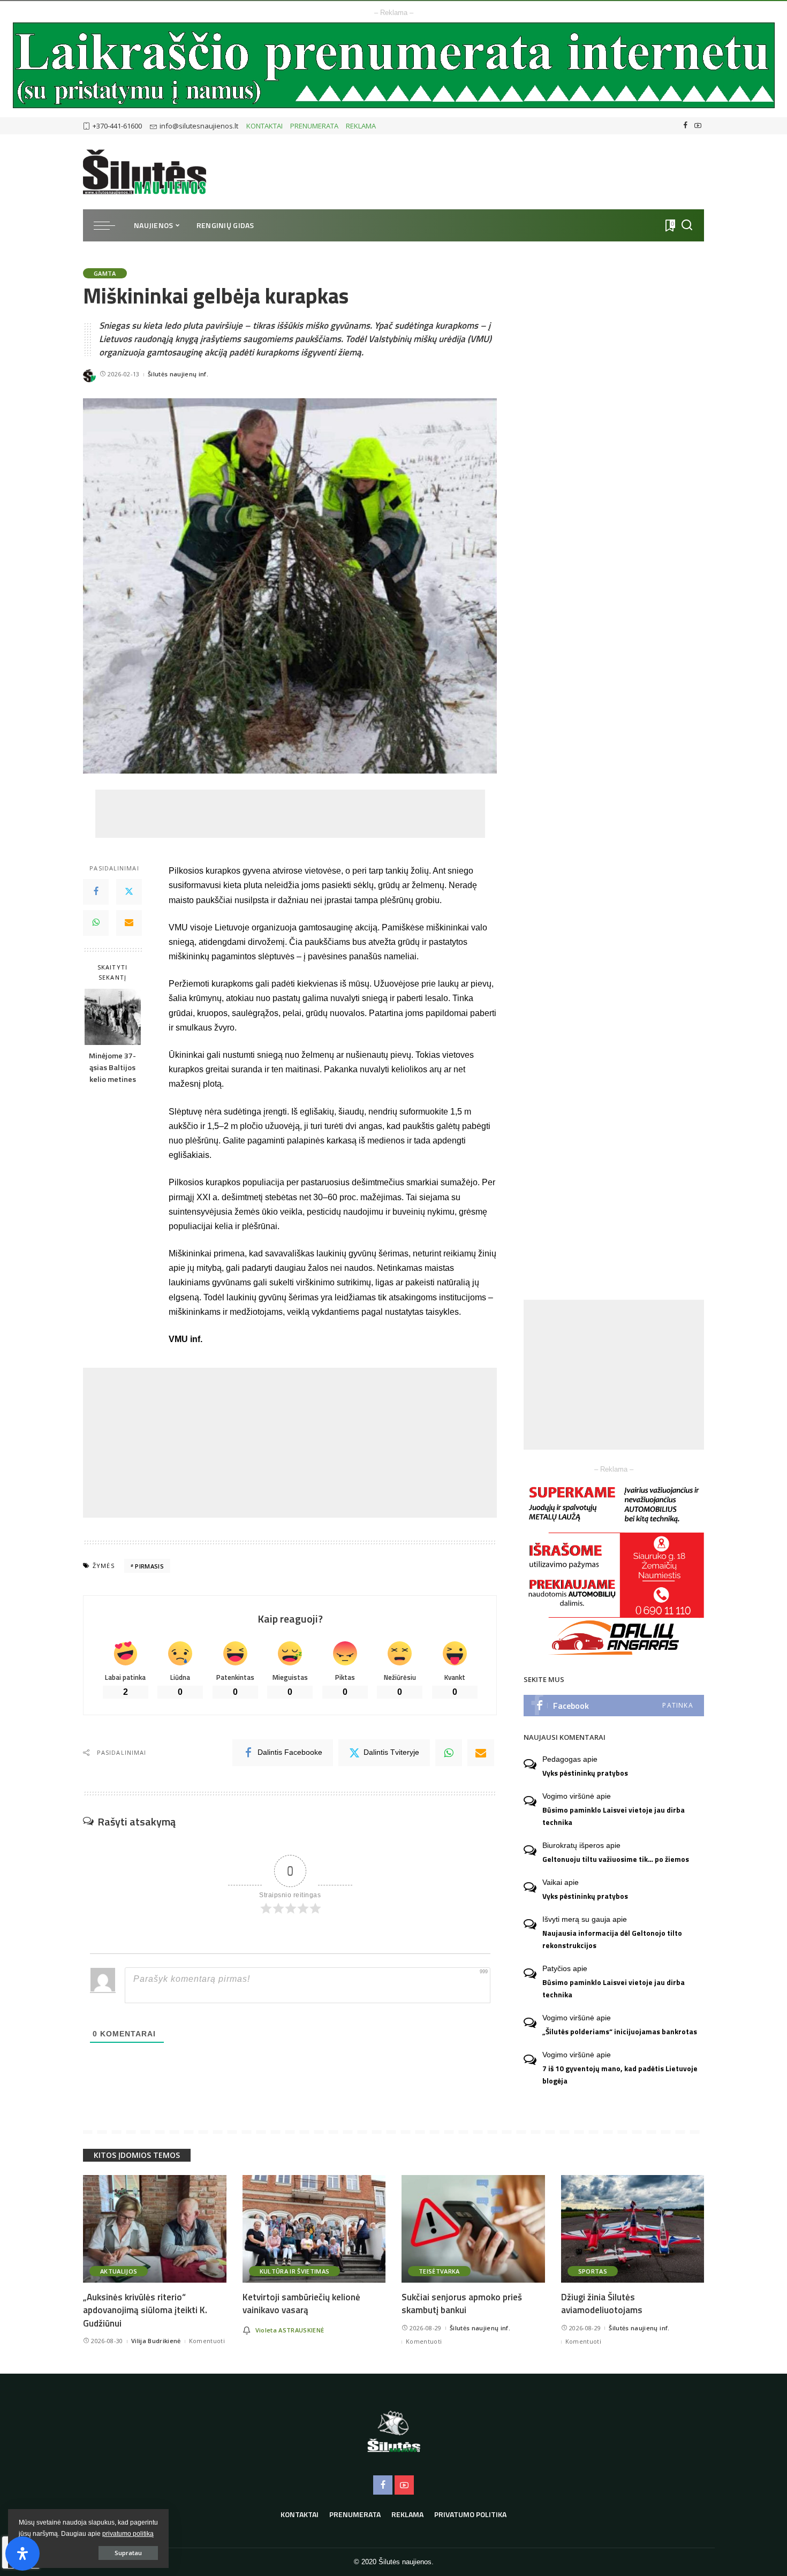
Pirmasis (149, 1566)
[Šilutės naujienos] (145, 172)
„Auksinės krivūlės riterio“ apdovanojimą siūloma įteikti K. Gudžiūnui (145, 2310)
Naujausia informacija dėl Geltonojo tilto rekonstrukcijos (612, 1939)
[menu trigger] (110, 225)
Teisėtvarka (439, 2271)
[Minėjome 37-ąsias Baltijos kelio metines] (113, 1017)
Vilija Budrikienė (156, 2341)
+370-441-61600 (117, 126)
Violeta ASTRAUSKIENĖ (290, 2330)
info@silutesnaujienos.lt (199, 126)
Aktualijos (119, 2271)
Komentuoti (207, 2341)
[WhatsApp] (96, 923)
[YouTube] (698, 126)
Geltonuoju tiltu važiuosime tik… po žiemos (616, 1859)
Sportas (593, 2271)
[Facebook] (686, 126)
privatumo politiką (128, 2534)
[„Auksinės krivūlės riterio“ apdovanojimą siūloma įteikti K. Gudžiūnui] (155, 2229)
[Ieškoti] (687, 225)
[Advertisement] (290, 814)
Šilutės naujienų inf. (178, 374)
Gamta (105, 273)
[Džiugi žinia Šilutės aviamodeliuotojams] (633, 2229)
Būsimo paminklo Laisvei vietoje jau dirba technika (614, 1816)
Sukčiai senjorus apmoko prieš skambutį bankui (462, 2304)
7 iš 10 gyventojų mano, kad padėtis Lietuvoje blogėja (620, 2075)
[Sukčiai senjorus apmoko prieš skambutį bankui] (473, 2229)
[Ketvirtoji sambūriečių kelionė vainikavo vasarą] (314, 2229)
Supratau (128, 2553)
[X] (129, 892)
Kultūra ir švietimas (295, 2271)
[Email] (129, 923)
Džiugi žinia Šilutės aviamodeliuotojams (602, 2304)
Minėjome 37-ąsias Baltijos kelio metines (112, 1067)
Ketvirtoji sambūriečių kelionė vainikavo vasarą (301, 2304)
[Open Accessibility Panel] (22, 2554)
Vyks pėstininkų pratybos (585, 1773)
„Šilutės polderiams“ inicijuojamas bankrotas (620, 2032)
